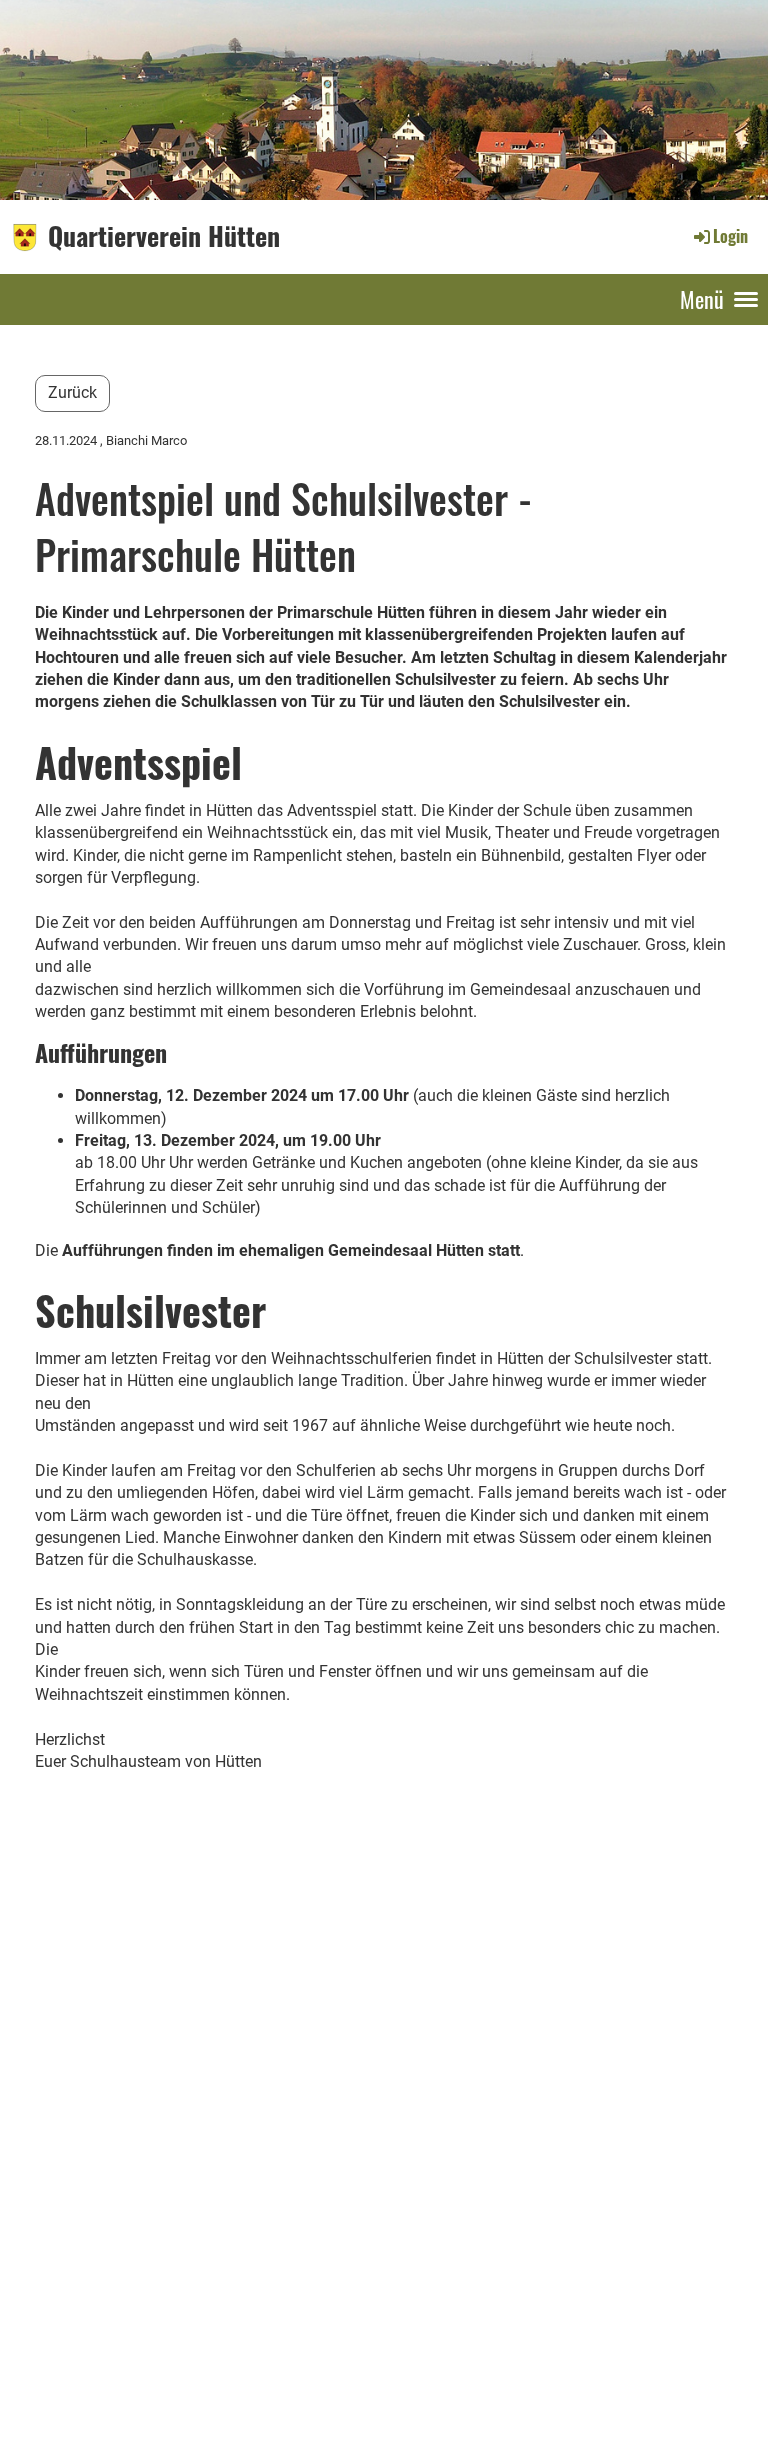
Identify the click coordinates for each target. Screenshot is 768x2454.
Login (730, 236)
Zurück (72, 392)
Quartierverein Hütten (164, 236)
